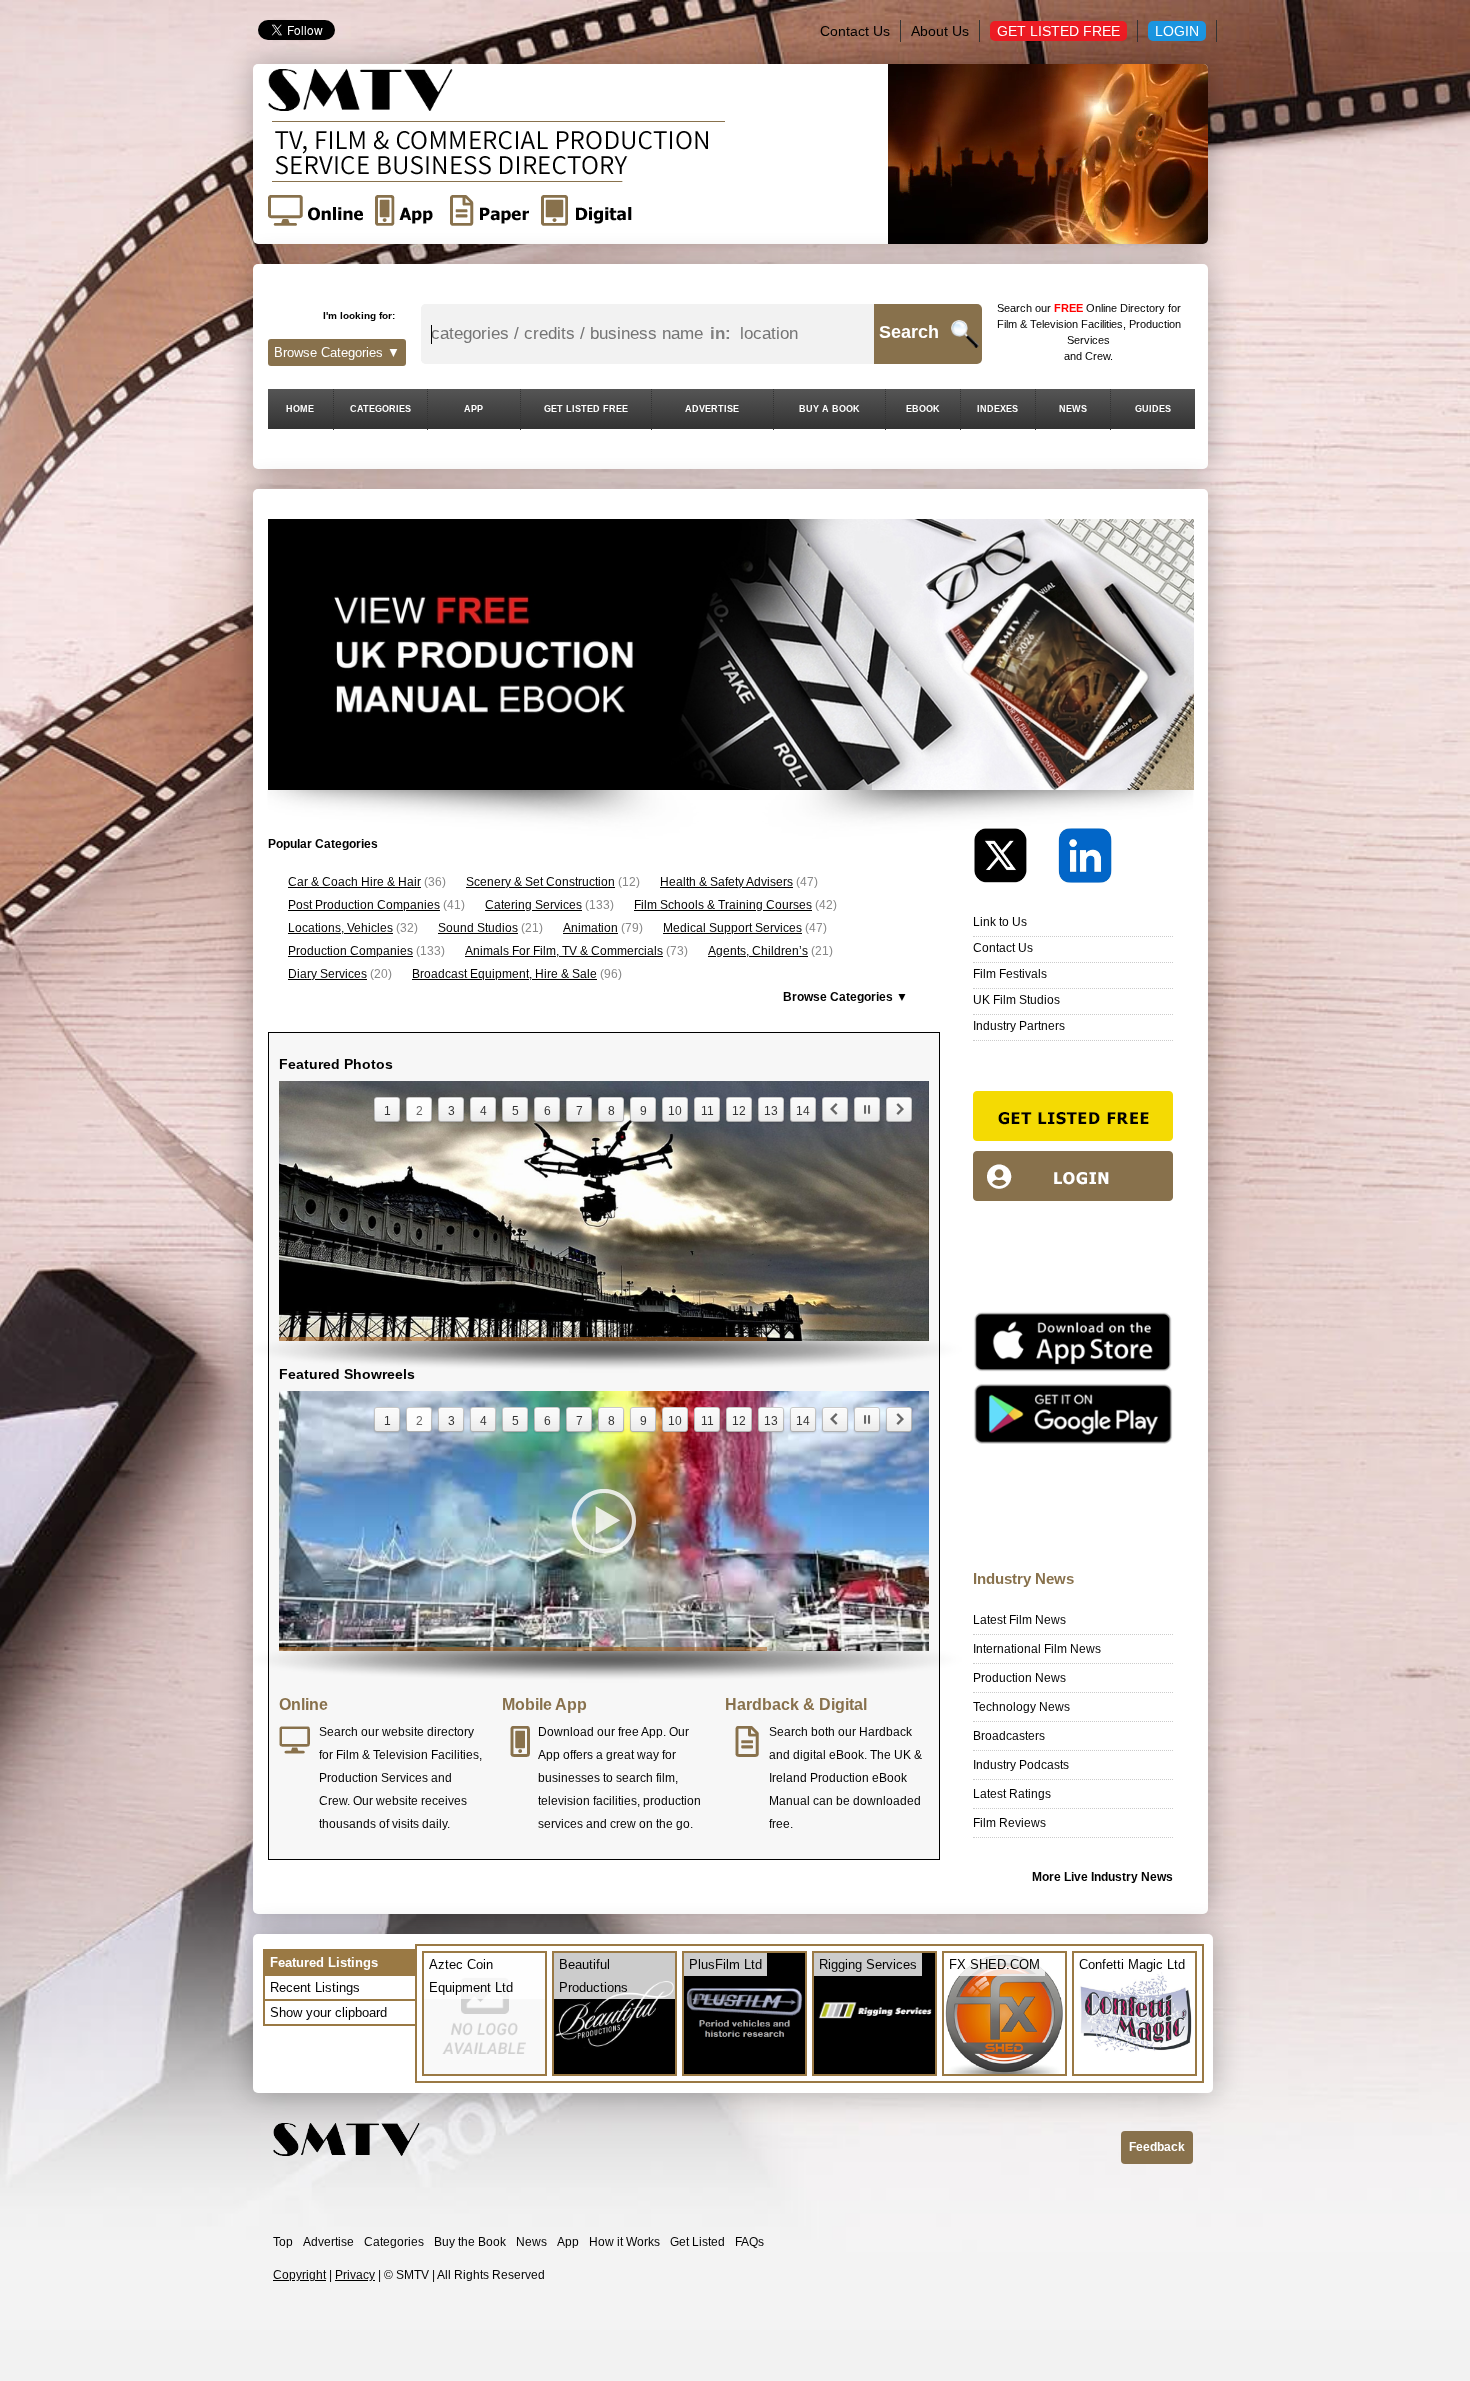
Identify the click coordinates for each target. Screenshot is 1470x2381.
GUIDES (1153, 409)
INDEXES (997, 409)
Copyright (299, 2275)
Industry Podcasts (1021, 1765)
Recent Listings (315, 1987)
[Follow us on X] (1014, 860)
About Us (940, 31)
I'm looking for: (359, 315)
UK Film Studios (1016, 1000)
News (531, 2242)
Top (283, 2242)
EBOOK (923, 409)
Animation (590, 928)
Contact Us (855, 31)
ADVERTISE (712, 409)
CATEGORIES (380, 409)
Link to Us (1000, 922)
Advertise (328, 2242)
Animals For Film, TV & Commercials (564, 951)
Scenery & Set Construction (540, 882)
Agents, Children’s (758, 951)
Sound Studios (478, 928)
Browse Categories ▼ (337, 352)
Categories (394, 2242)
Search (909, 332)
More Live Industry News (1102, 1877)
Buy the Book (470, 2242)
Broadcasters (1009, 1736)
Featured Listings (324, 1962)
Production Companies (350, 951)
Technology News (1021, 1707)
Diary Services (327, 974)
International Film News (1037, 1649)
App (568, 2242)
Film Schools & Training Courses (723, 905)
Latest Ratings (1012, 1794)
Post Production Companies (364, 905)
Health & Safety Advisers (726, 882)
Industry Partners (1019, 1026)
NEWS (1073, 409)
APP (473, 409)
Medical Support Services (732, 928)
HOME (300, 409)
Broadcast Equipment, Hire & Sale (504, 974)
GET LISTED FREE (586, 409)
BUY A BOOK (829, 409)
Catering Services (533, 905)
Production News (1019, 1678)
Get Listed (697, 2242)
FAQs (749, 2242)
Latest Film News (1019, 1620)
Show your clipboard (328, 2012)
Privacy (355, 2275)
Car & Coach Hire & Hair (354, 882)
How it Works (624, 2242)
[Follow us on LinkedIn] (1085, 860)
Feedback (1157, 2147)
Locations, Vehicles (340, 928)
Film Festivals (1010, 974)
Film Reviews (1009, 1823)
